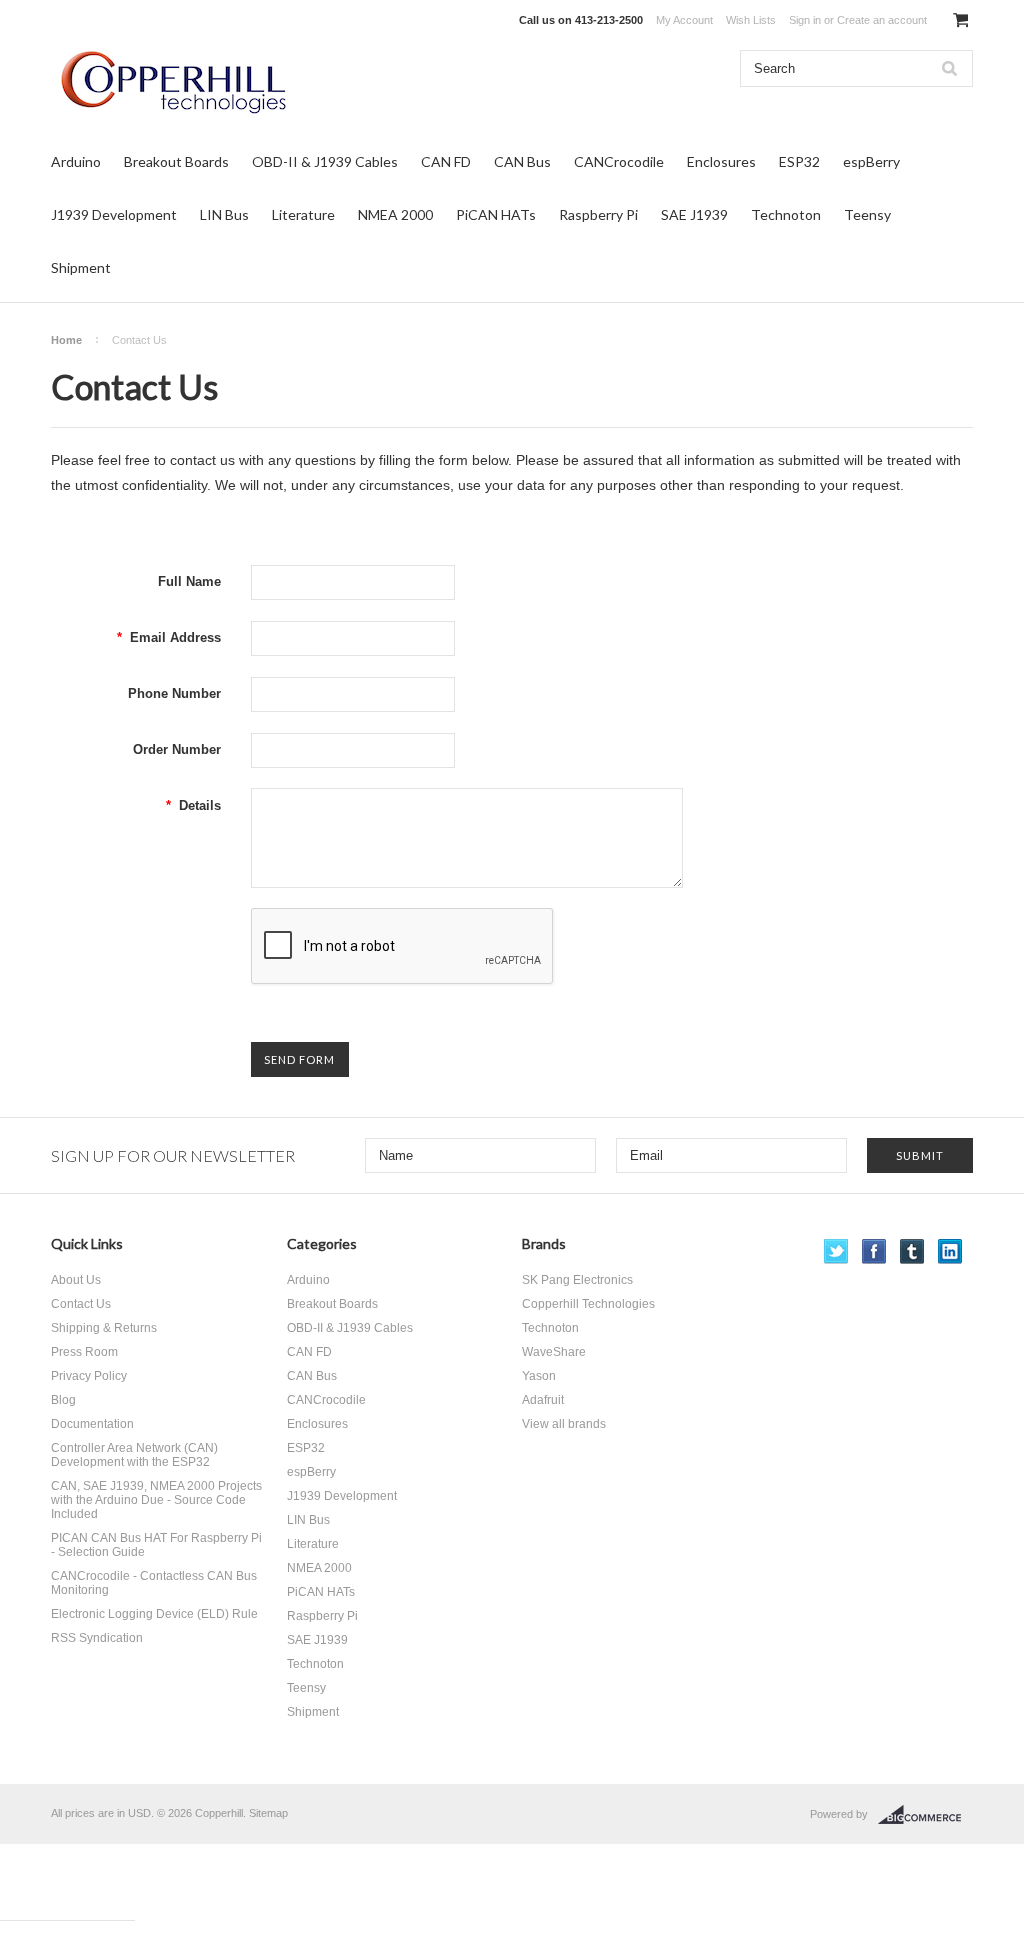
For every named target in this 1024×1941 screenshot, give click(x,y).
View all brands (564, 1424)
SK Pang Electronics (577, 1280)
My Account (684, 20)
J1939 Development (114, 214)
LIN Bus (224, 214)
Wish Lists (751, 20)
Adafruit (543, 1400)
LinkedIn (950, 1251)
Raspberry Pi (598, 214)
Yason (539, 1376)
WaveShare (554, 1352)
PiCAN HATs (496, 214)
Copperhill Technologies (588, 1304)
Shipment (81, 267)
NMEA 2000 (395, 214)
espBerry (871, 161)
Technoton (786, 214)
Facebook (874, 1251)
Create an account (882, 20)
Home (66, 340)
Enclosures (721, 161)
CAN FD (446, 161)
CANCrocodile (619, 161)
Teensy (867, 214)
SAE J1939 (694, 214)
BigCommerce (925, 1815)
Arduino (76, 161)
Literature (303, 214)
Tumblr (912, 1251)
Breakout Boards (176, 161)
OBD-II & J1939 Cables (325, 161)
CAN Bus (522, 161)
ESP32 (799, 161)
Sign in (805, 20)
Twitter (836, 1251)
